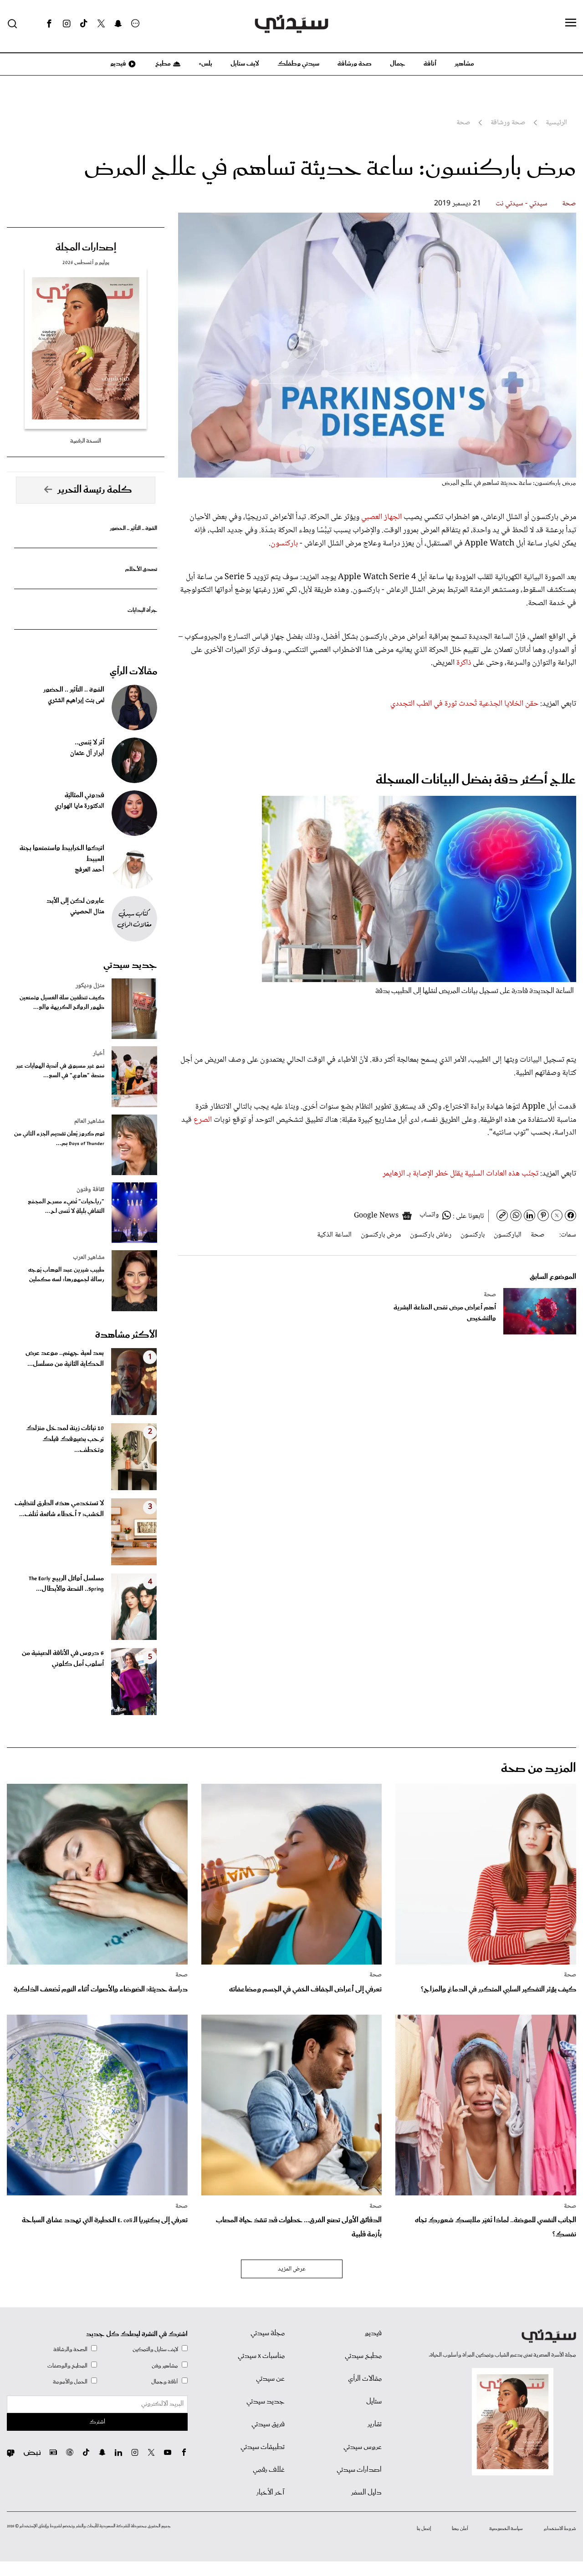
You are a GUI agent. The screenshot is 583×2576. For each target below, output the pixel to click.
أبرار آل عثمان (87, 753)
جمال (398, 64)
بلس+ (205, 64)
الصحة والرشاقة (70, 2349)
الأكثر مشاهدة (126, 1335)
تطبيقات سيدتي (263, 2447)
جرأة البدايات (142, 610)
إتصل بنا (424, 2529)
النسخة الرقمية (86, 441)
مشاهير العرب (89, 1257)
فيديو (118, 64)
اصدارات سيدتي (359, 2470)
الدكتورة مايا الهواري (79, 806)
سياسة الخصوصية (506, 2529)
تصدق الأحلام (141, 569)
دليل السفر (366, 2493)
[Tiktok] (84, 24)
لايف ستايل (245, 64)
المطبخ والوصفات (67, 2366)
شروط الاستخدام (560, 2529)
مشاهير (464, 64)
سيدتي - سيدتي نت (522, 204)
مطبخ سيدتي (363, 2356)
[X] (101, 24)
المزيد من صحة (539, 1769)
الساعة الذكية (334, 1235)
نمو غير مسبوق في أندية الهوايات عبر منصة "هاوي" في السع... (60, 1071)
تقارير (375, 2424)
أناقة (430, 64)
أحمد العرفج (89, 870)
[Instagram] (66, 24)
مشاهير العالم (89, 1121)
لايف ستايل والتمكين (155, 2349)
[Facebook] (49, 24)
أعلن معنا (460, 2529)
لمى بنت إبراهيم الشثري (76, 701)
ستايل (374, 2402)
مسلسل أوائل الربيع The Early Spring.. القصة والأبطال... (66, 1584)
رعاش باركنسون (431, 1235)
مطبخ (162, 64)
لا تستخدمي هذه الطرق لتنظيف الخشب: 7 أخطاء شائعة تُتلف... (59, 1509)
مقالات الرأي (133, 672)
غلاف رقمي (269, 2470)
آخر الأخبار (271, 2493)
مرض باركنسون (381, 1235)
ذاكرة (464, 663)
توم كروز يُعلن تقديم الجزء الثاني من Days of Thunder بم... (59, 1139)
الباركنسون (508, 1235)
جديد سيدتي (130, 965)
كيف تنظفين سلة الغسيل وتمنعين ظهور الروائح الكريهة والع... (62, 1003)
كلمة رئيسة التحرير (95, 490)
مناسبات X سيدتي (261, 2356)
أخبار (99, 1054)
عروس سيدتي (363, 2447)
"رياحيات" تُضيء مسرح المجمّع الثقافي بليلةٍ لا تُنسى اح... (66, 1207)
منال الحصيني (87, 912)
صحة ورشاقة (355, 64)
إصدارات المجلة (86, 248)
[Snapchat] (118, 24)
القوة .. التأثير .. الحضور (133, 528)
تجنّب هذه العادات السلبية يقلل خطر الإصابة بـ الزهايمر (461, 1174)
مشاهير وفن (165, 2366)
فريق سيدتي (268, 2424)
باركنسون (284, 544)
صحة (569, 204)
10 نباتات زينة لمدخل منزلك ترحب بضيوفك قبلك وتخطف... (65, 1439)
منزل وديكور (90, 986)
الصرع (203, 1120)
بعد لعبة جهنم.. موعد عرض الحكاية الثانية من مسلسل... (65, 1359)
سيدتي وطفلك (298, 64)
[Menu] (571, 23)
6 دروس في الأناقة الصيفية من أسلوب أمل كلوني (63, 1659)
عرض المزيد (292, 2269)
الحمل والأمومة (70, 2382)
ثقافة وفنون (90, 1190)
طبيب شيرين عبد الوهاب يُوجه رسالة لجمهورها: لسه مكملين (66, 1275)
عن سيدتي (270, 2379)
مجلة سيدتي (268, 2333)
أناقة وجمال (165, 2382)
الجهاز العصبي (381, 517)
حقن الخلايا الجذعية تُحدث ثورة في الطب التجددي (464, 704)
